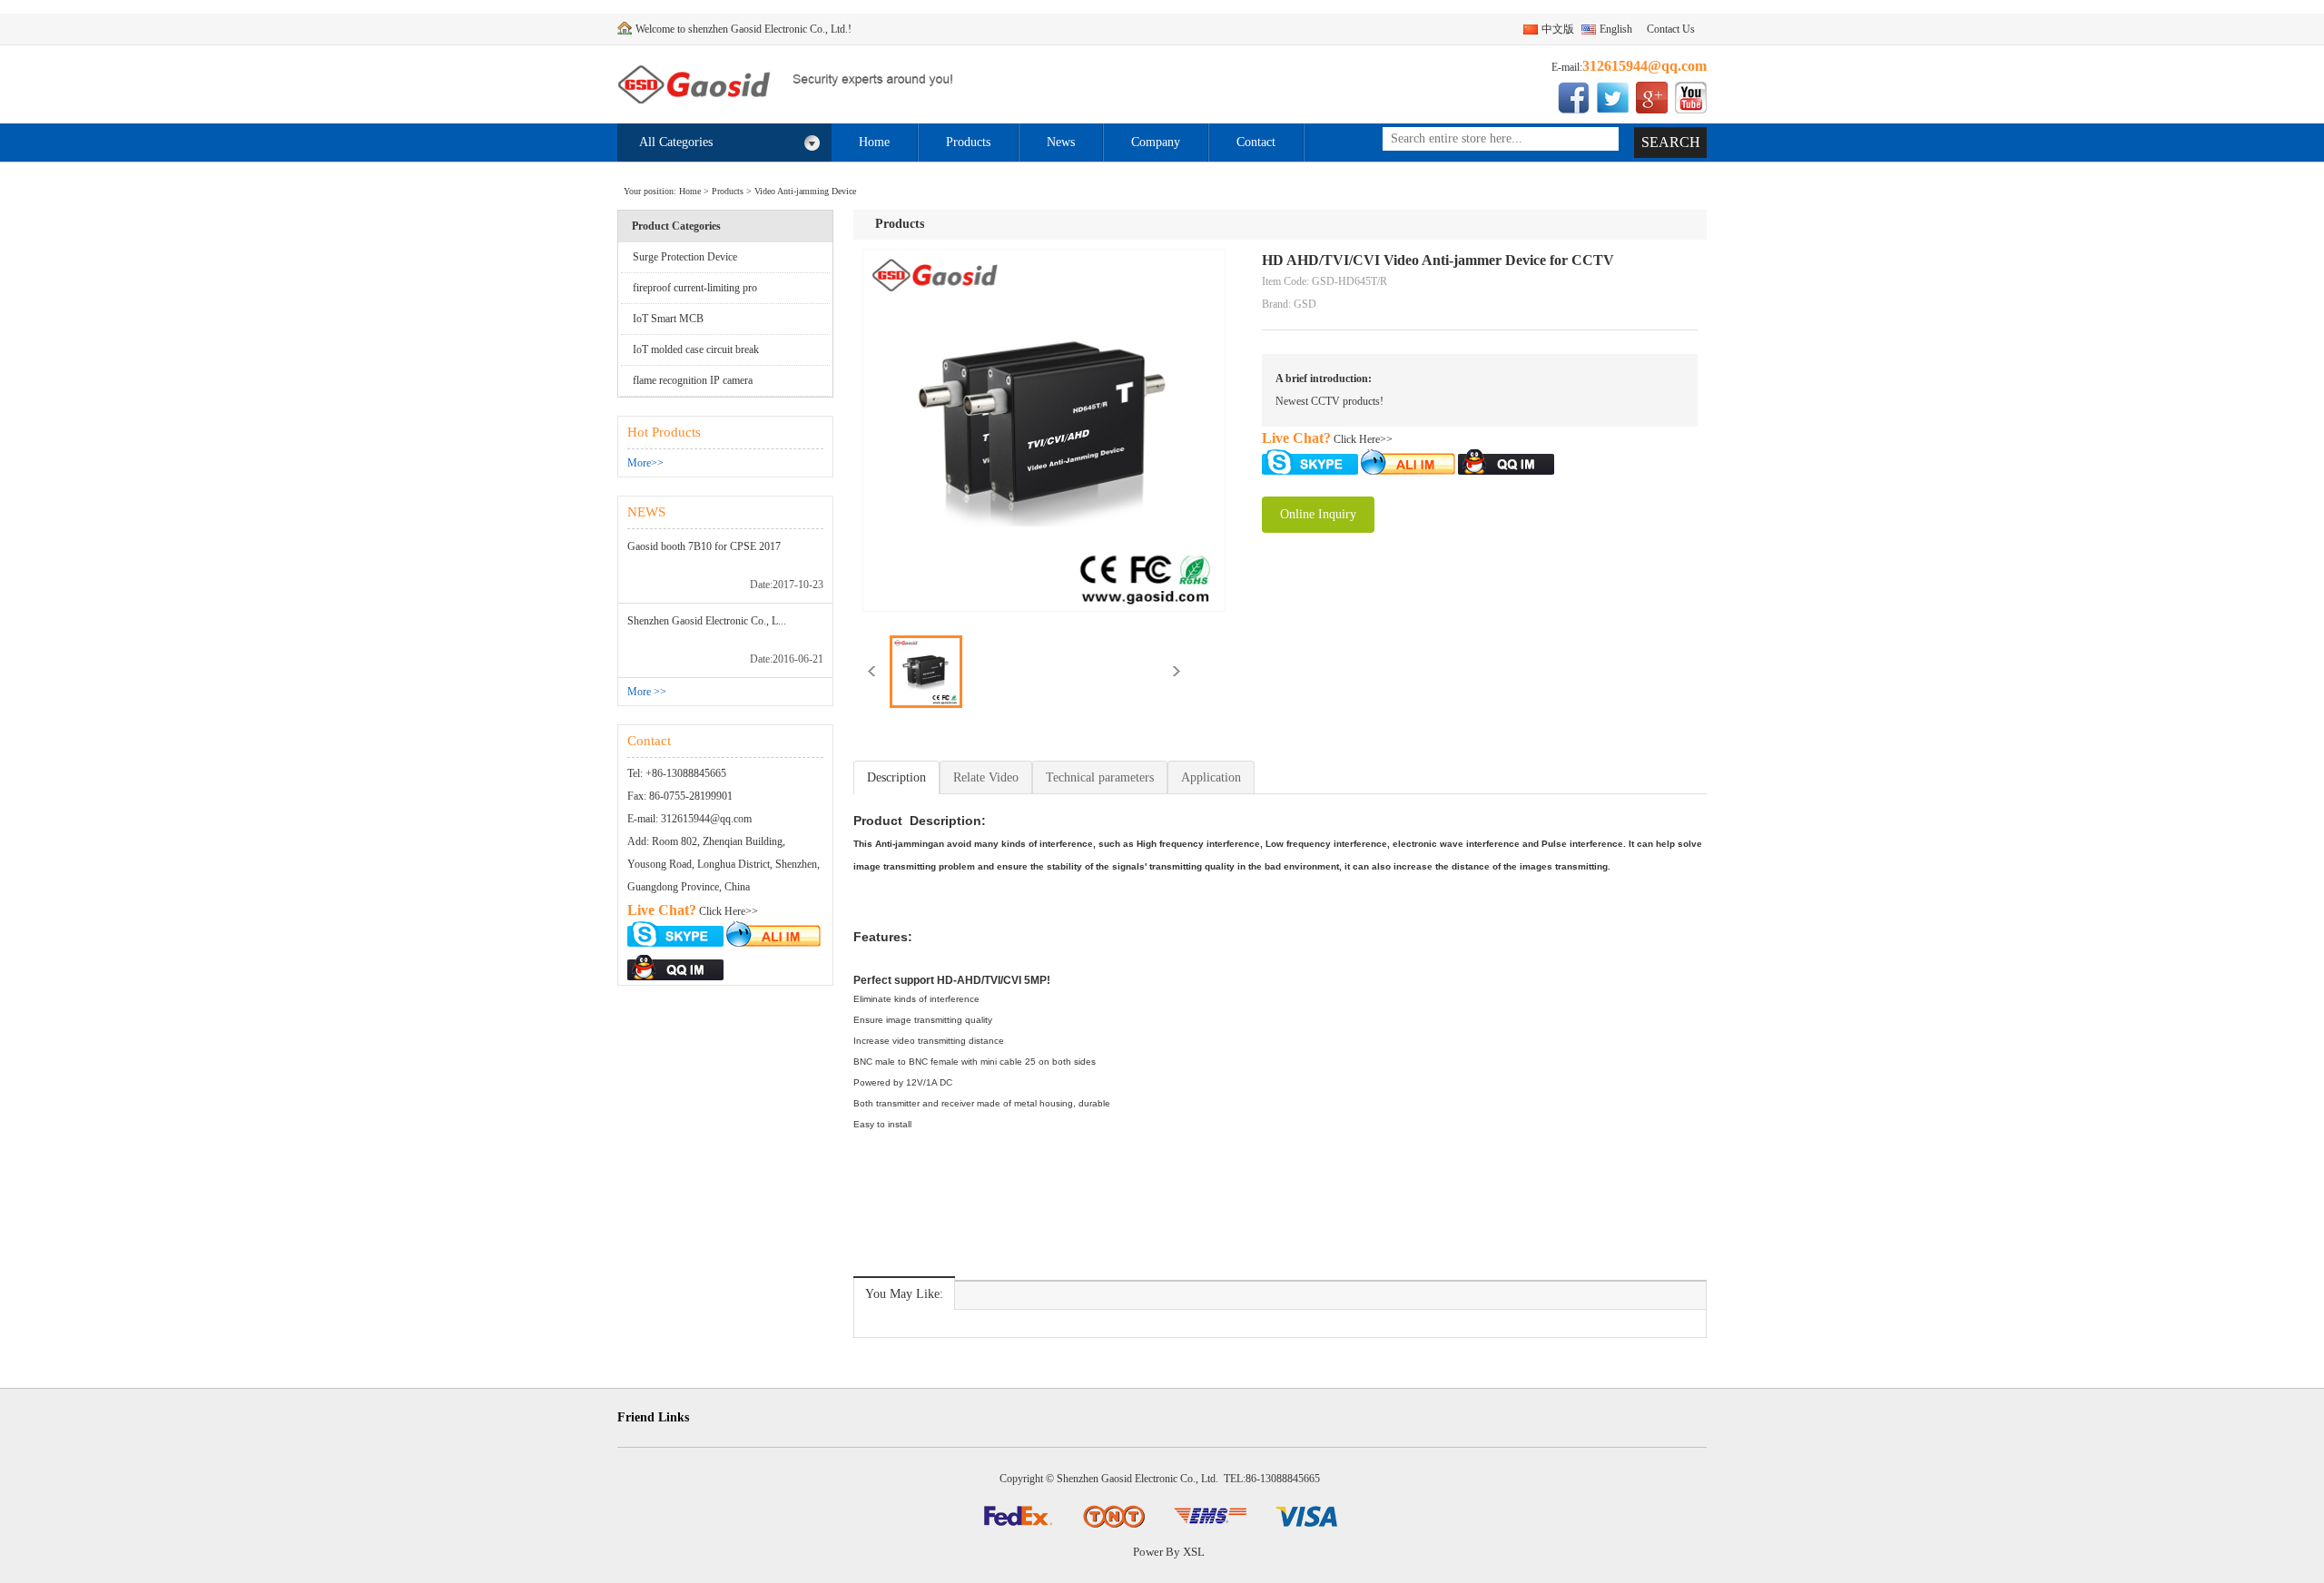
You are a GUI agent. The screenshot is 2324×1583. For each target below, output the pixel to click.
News (1061, 142)
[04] (1306, 1514)
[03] (1210, 1514)
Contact (1256, 142)
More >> (647, 692)
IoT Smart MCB (668, 319)
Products (968, 142)
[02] (1114, 1514)
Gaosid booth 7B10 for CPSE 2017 (704, 546)
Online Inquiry (1318, 514)
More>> (645, 463)
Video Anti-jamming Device (805, 191)
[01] (1018, 1514)
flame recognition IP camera (693, 380)
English (1616, 29)
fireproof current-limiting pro (695, 288)
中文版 (1558, 29)
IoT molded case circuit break (696, 349)
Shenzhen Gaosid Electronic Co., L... (707, 621)
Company (1156, 142)
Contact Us (1671, 29)
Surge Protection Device (685, 257)
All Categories (676, 142)
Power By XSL (1169, 1552)
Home (874, 142)
